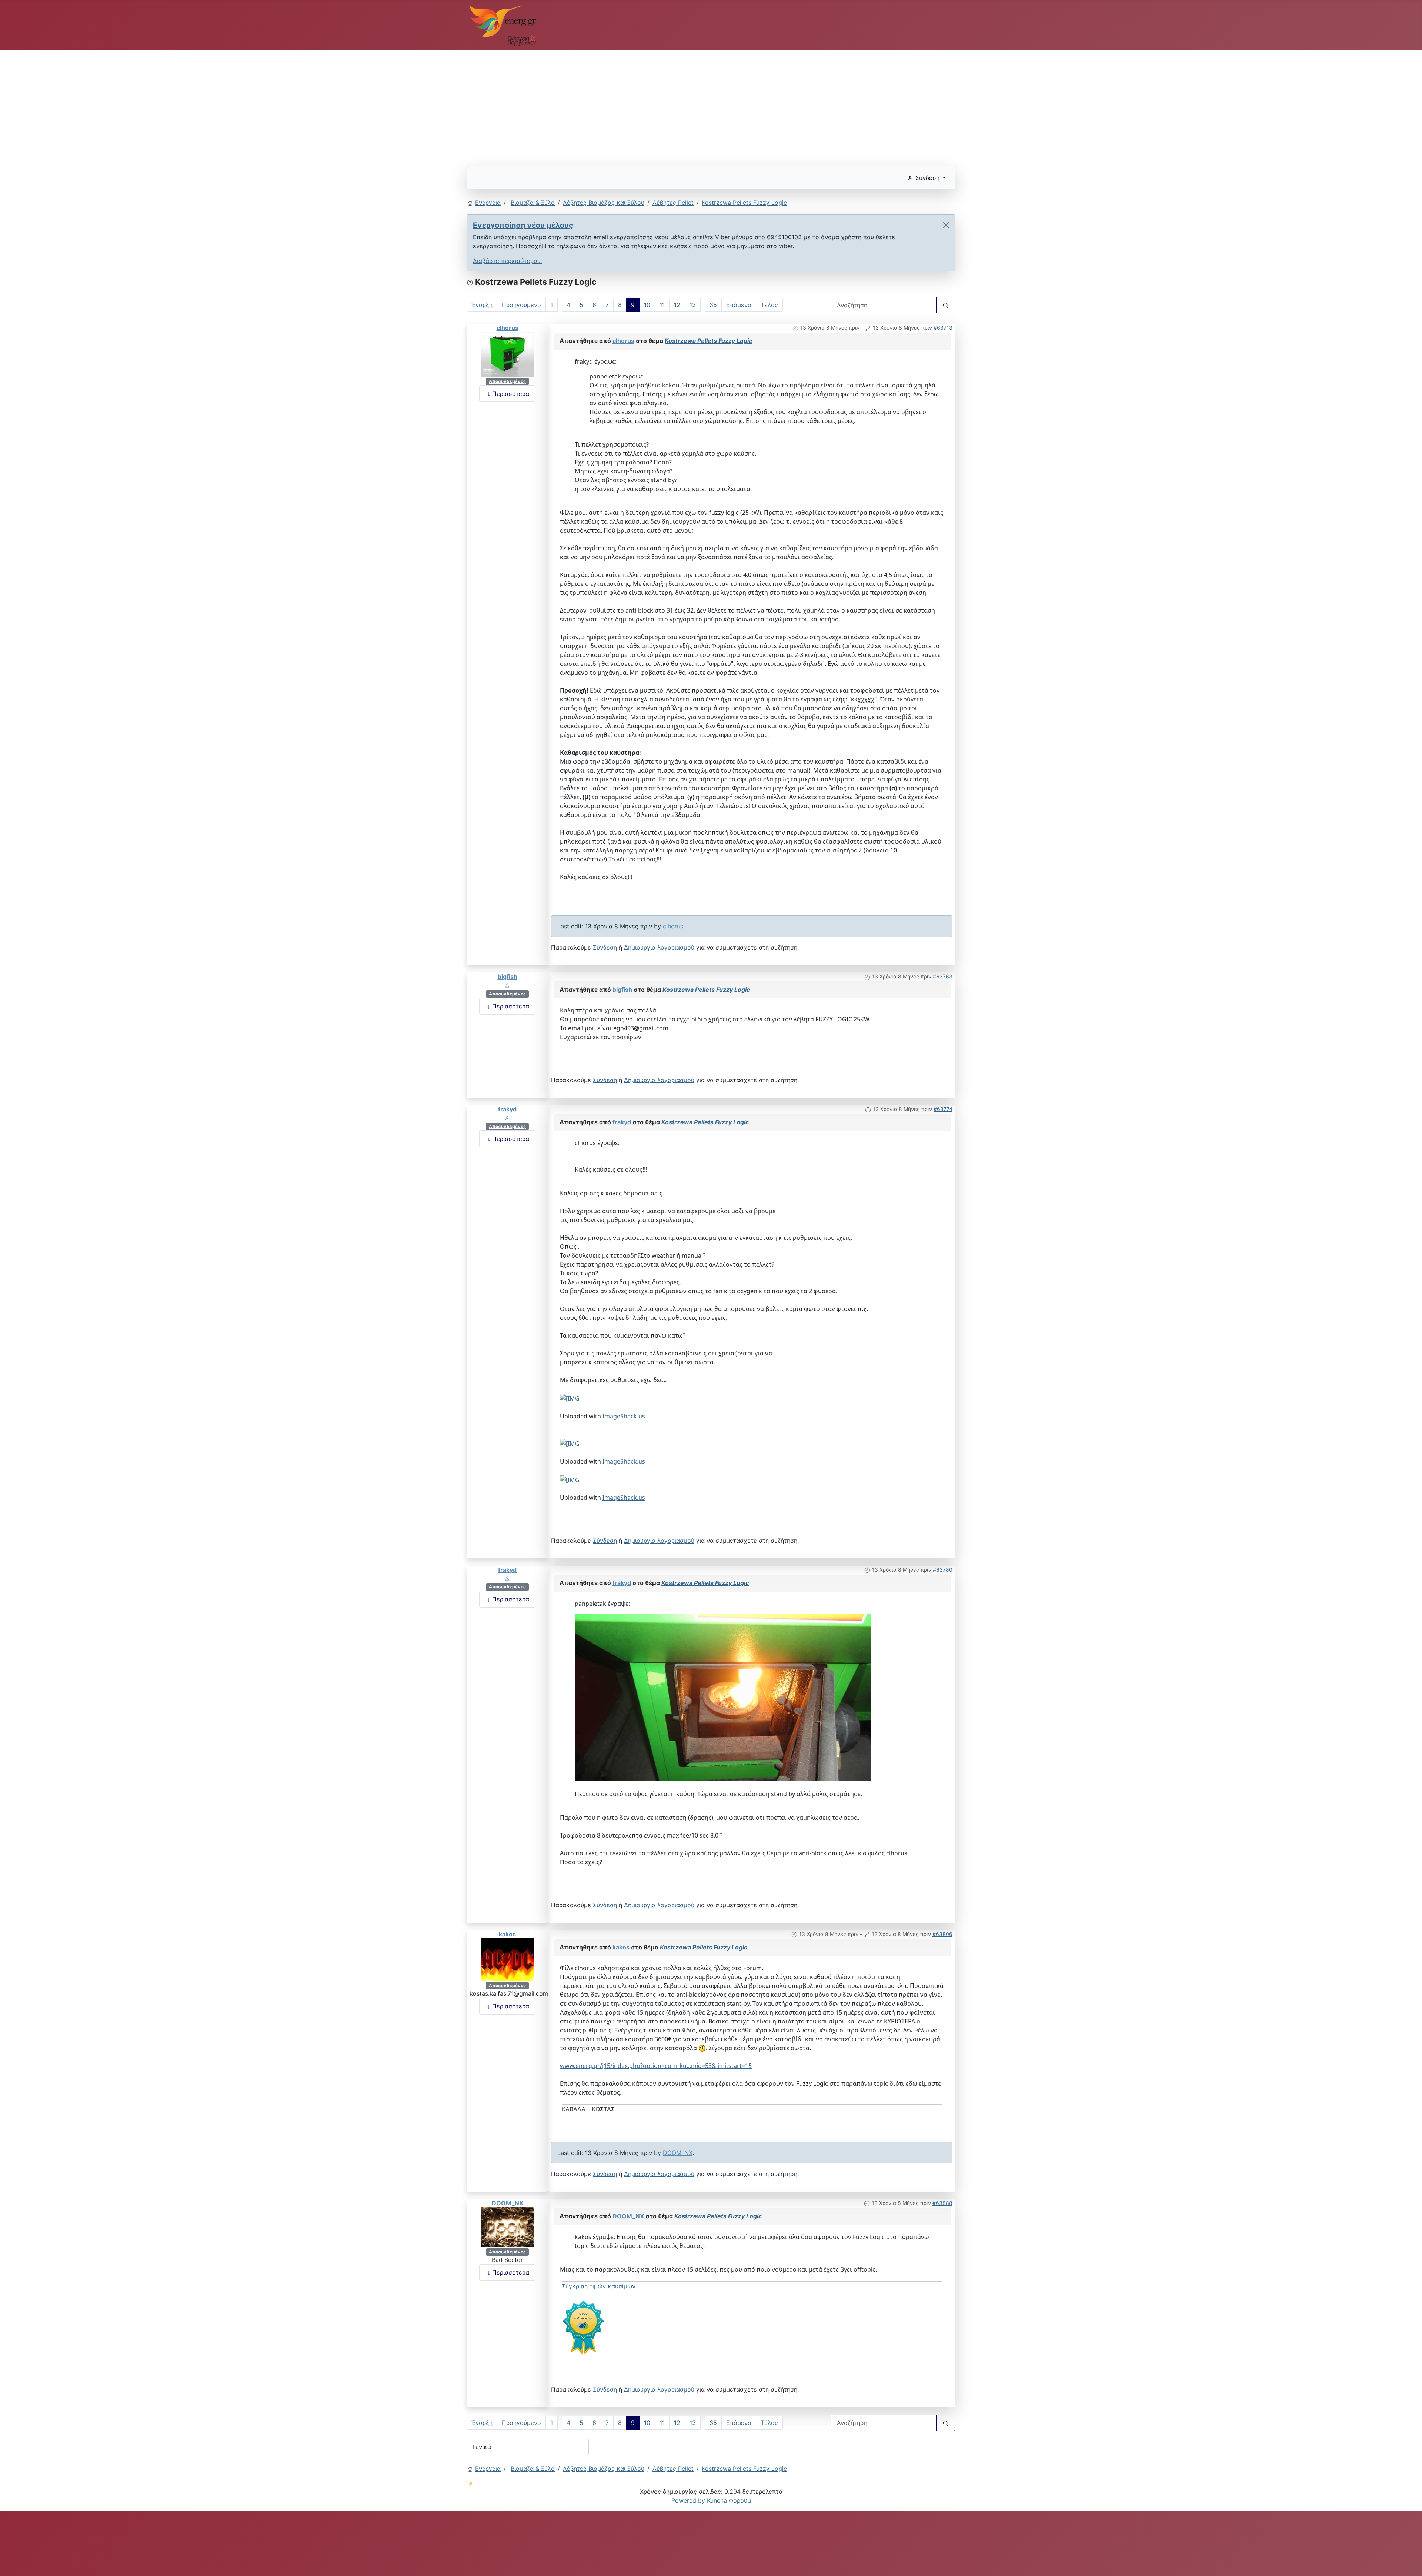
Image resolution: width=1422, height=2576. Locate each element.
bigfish (508, 977)
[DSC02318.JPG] (723, 1696)
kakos (507, 1934)
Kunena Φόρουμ (729, 2500)
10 (647, 305)
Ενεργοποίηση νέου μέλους (523, 225)
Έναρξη (482, 305)
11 (662, 305)
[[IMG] (584, 2327)
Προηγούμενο (521, 305)
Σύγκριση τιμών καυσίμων (599, 2286)
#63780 (943, 1570)
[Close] (946, 225)
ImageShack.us (624, 1416)
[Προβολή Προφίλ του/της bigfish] (507, 985)
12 (677, 305)
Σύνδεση (605, 947)
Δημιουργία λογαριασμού (659, 947)
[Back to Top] (1409, 2562)
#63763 (943, 976)
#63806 (942, 1934)
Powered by (688, 2500)
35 (713, 305)
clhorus (508, 328)
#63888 (942, 2203)
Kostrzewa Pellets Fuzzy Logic (708, 341)
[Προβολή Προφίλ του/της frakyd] (507, 1118)
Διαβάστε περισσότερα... (507, 261)
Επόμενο (739, 305)
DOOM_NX (678, 2153)
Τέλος (769, 305)
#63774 (943, 1109)
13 (693, 305)
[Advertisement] (689, 105)
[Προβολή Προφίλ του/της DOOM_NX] (507, 2226)
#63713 (943, 328)
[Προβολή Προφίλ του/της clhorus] (507, 354)
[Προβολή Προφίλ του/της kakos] (507, 1959)
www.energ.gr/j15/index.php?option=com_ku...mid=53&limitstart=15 (656, 2066)
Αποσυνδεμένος (507, 381)
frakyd (507, 1109)
